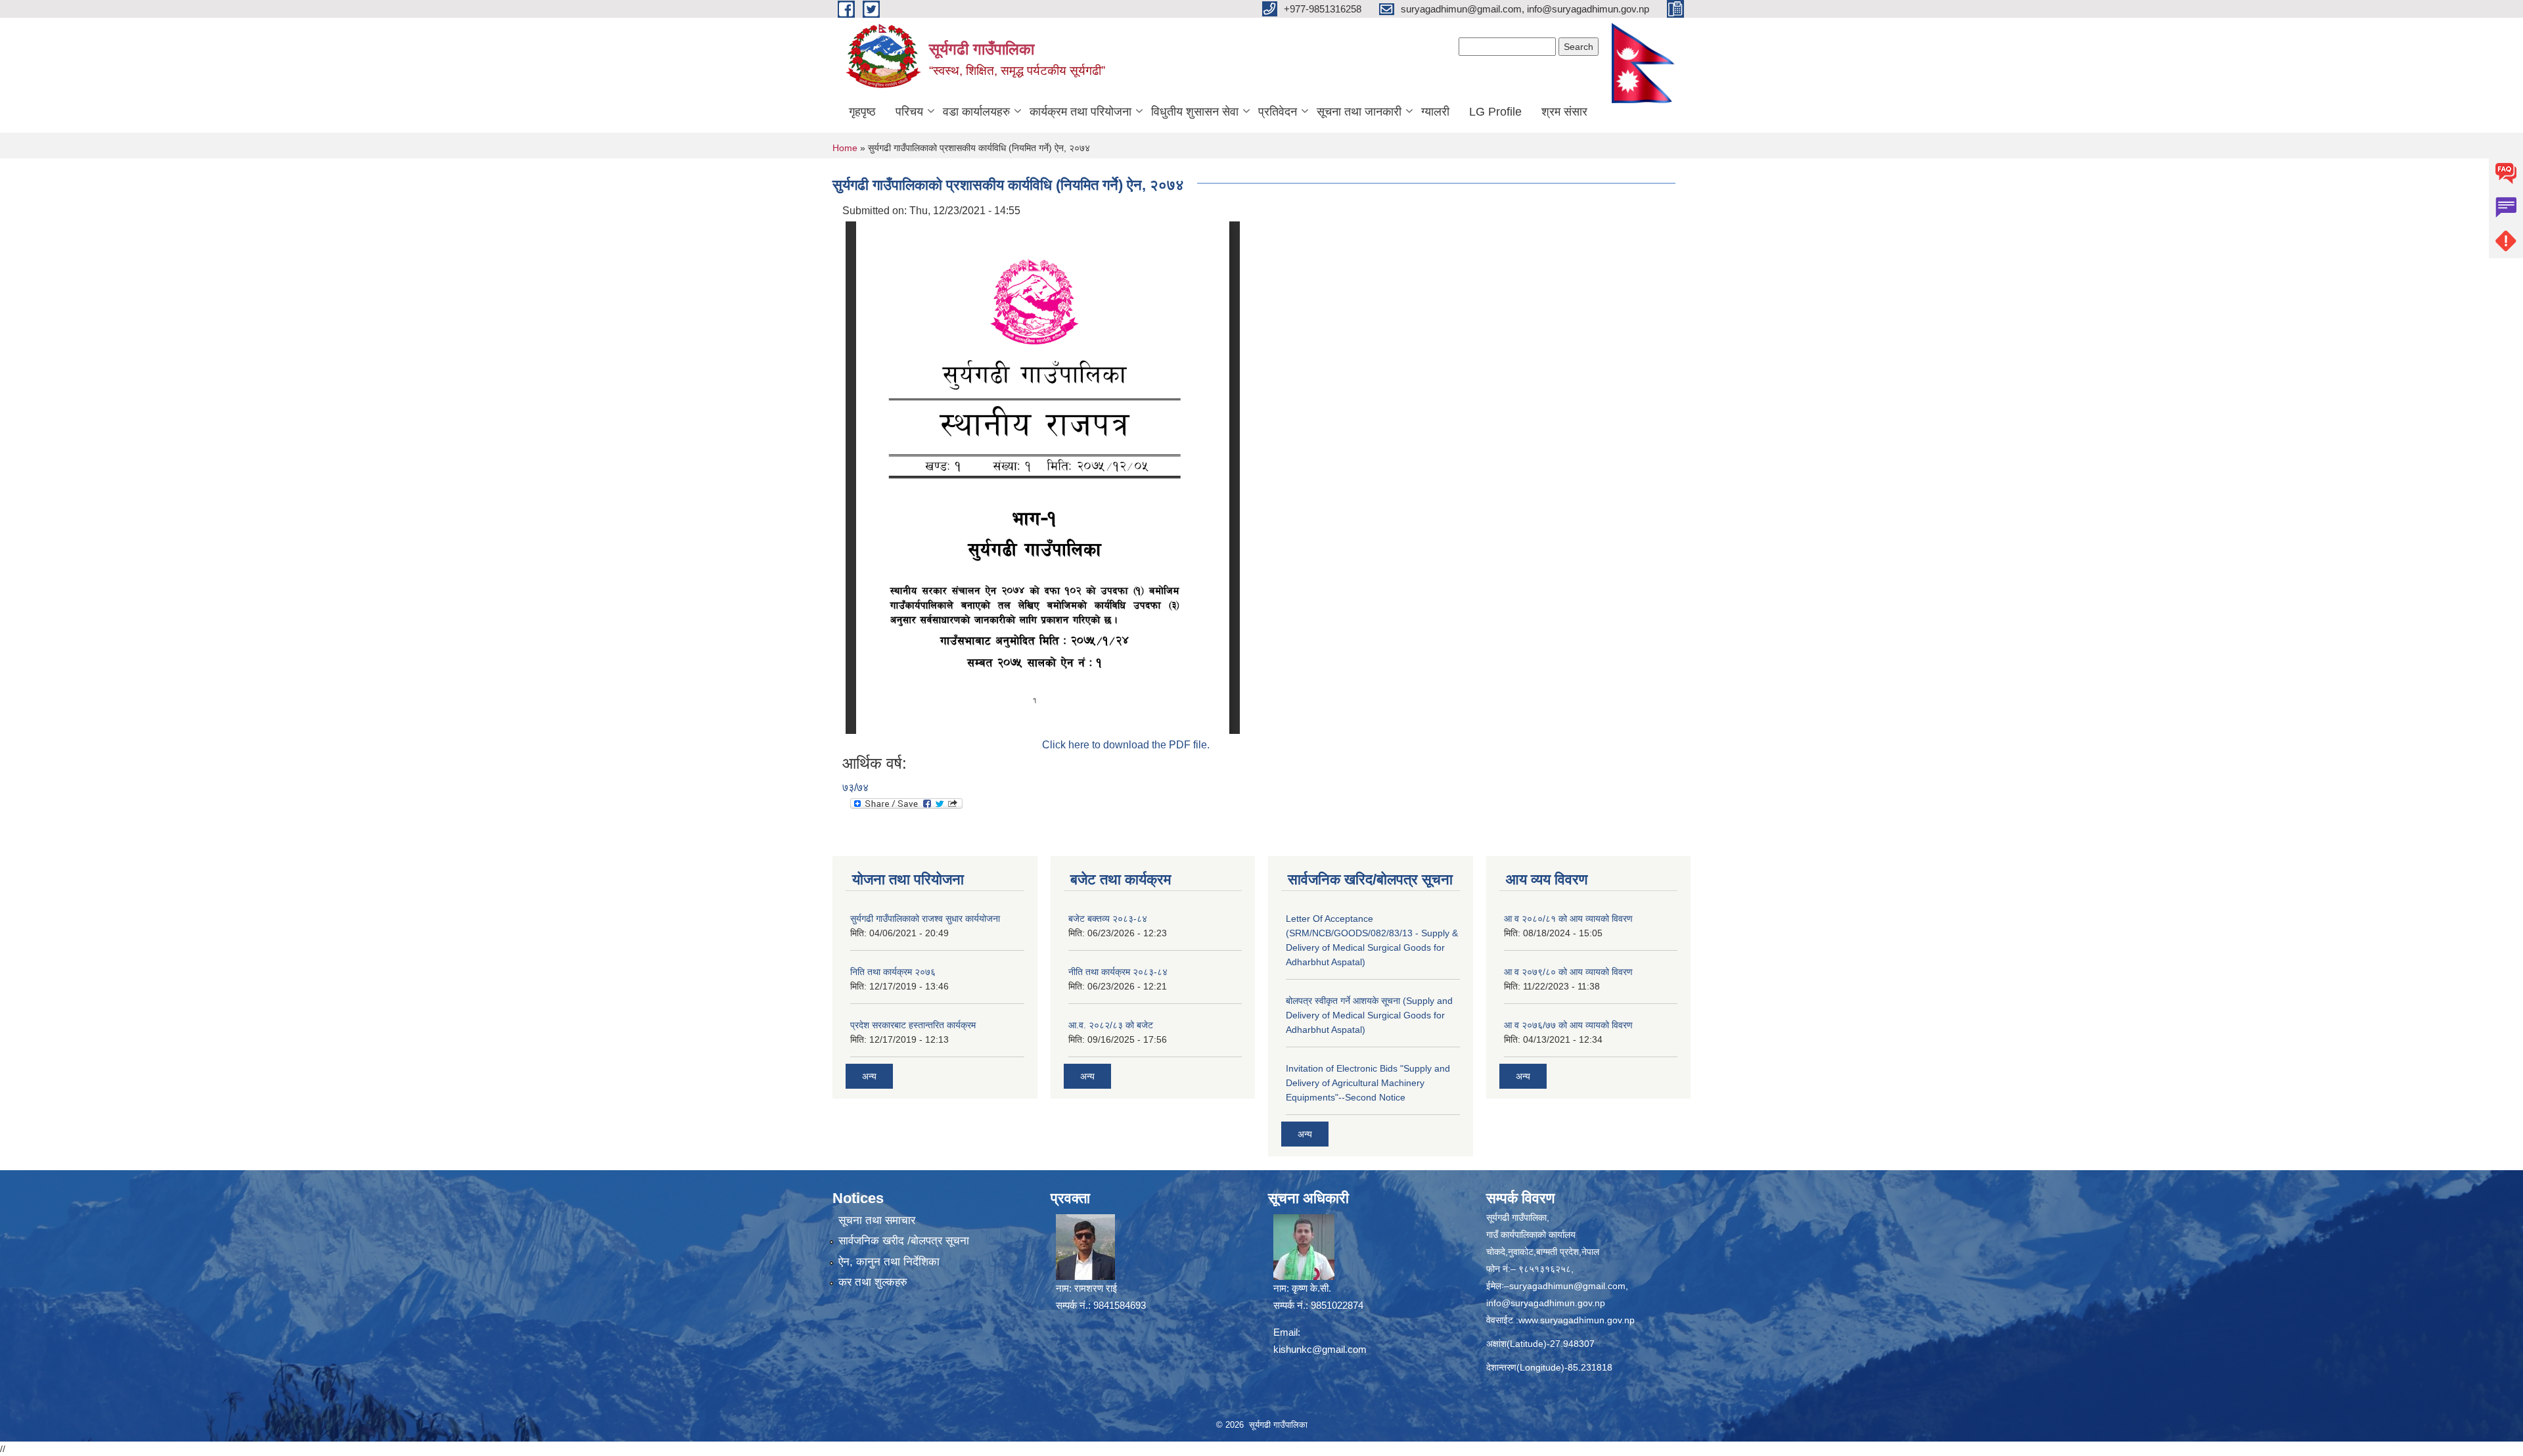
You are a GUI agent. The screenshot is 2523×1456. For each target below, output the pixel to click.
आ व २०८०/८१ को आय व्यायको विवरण (1568, 919)
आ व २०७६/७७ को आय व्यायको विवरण (1568, 1025)
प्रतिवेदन (1278, 112)
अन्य (869, 1076)
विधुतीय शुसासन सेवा (1195, 112)
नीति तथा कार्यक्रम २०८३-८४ (1118, 972)
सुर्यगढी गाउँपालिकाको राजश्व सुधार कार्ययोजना (925, 919)
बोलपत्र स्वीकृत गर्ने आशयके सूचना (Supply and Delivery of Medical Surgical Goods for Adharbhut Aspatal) (1369, 1015)
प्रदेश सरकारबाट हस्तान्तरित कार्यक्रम (913, 1025)
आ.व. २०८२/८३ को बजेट (1111, 1025)
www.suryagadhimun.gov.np (1577, 1320)
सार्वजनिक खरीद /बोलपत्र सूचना (904, 1241)
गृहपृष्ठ (862, 112)
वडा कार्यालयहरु (976, 112)
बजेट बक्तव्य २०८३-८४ (1108, 919)
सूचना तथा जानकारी (1359, 112)
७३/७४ (855, 787)
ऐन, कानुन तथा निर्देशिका (889, 1262)
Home (845, 148)
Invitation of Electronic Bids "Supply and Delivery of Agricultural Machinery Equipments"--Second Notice (1368, 1083)
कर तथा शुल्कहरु (873, 1282)
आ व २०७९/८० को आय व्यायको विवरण (1568, 972)
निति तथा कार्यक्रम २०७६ (893, 972)
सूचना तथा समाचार (877, 1220)
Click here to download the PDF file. (1126, 745)
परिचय (909, 112)
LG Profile (1495, 112)
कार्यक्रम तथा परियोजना (1080, 112)
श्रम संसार (1564, 112)
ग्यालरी (1435, 112)
